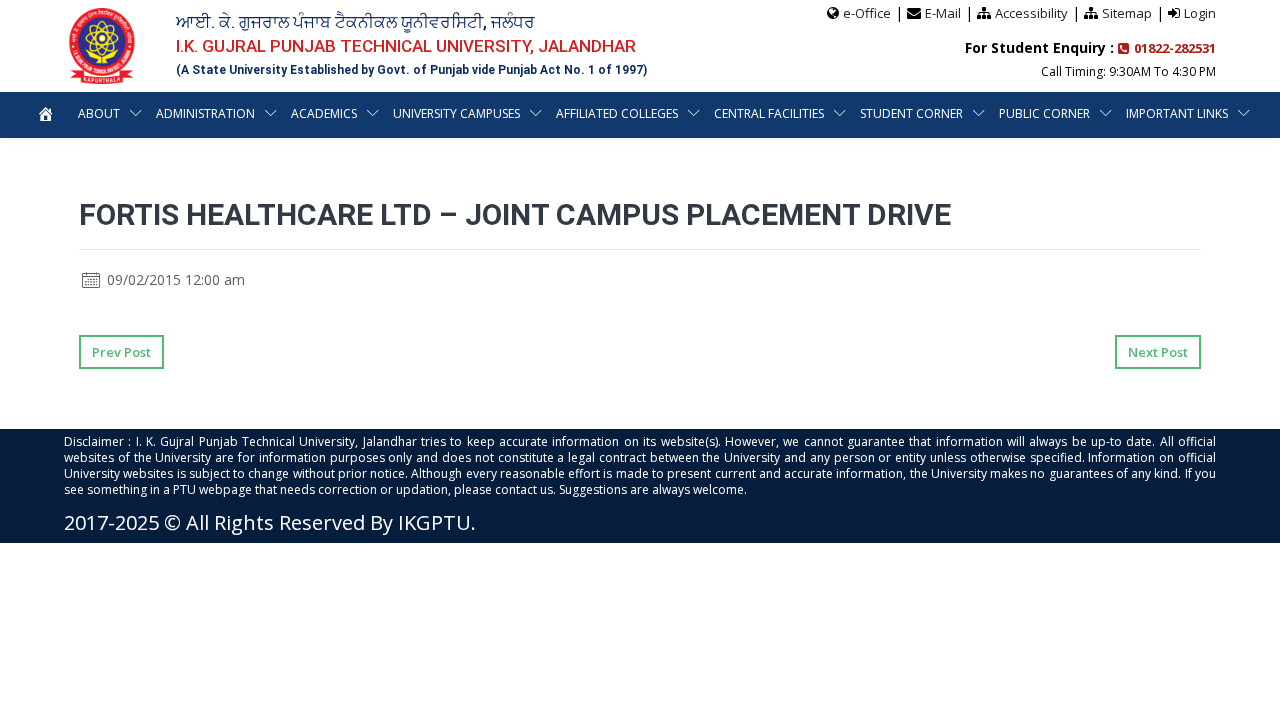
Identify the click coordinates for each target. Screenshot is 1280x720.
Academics (324, 113)
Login (1200, 13)
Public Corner (1044, 113)
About (99, 113)
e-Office (867, 13)
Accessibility (1031, 13)
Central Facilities (769, 113)
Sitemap (1127, 13)
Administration (205, 113)
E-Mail (943, 13)
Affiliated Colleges (617, 113)
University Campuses (456, 113)
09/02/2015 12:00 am (174, 279)
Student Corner (911, 113)
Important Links (1177, 113)
